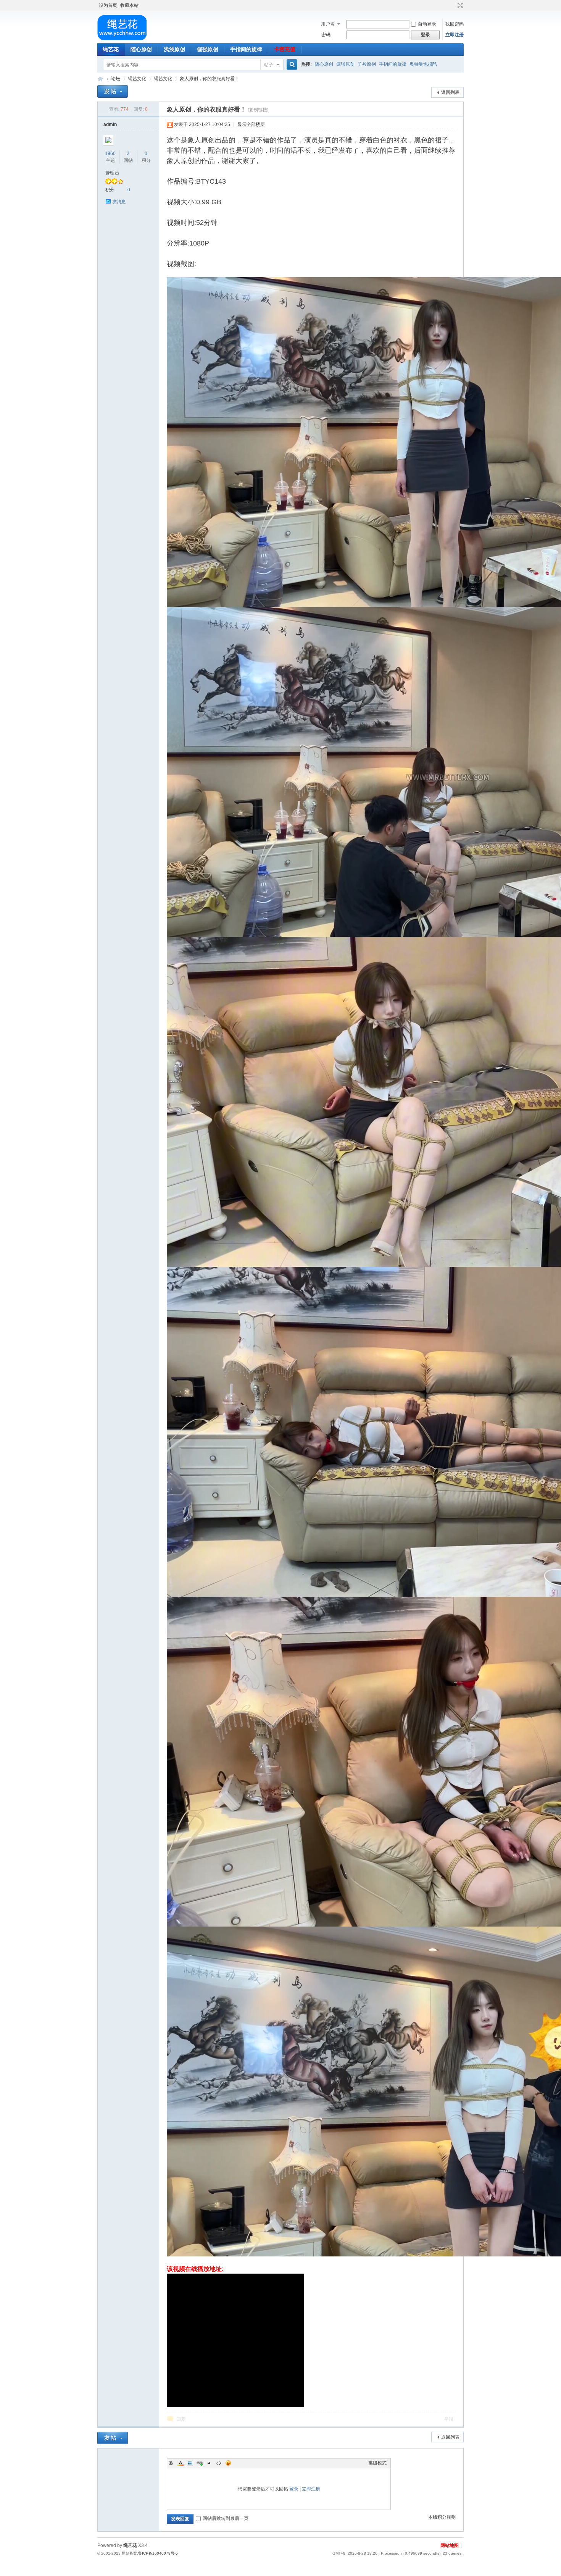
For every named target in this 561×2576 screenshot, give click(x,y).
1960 (110, 153)
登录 (294, 2489)
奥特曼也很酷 (423, 64)
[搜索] (291, 65)
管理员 (112, 173)
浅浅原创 (174, 49)
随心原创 (141, 49)
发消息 (119, 202)
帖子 (269, 65)
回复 (181, 2419)
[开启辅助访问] (453, 5)
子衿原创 (367, 64)
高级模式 (377, 2463)
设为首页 (108, 5)
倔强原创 (208, 49)
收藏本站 (129, 5)
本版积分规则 (442, 2517)
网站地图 (450, 2545)
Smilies (228, 2463)
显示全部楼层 (251, 124)
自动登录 (427, 24)
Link (200, 2463)
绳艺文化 (137, 79)
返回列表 (450, 92)
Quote (209, 2463)
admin (110, 124)
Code (219, 2463)
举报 (449, 2419)
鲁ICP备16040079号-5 (158, 2553)
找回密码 (455, 24)
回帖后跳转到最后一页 (226, 2518)
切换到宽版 (459, 5)
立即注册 (455, 35)
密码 (326, 35)
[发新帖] (113, 91)
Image (190, 2463)
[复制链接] (258, 110)
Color (181, 2463)
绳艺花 (111, 49)
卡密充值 (285, 49)
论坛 (116, 79)
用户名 (328, 24)
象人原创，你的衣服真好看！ (210, 79)
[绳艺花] (122, 39)
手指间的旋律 (246, 49)
